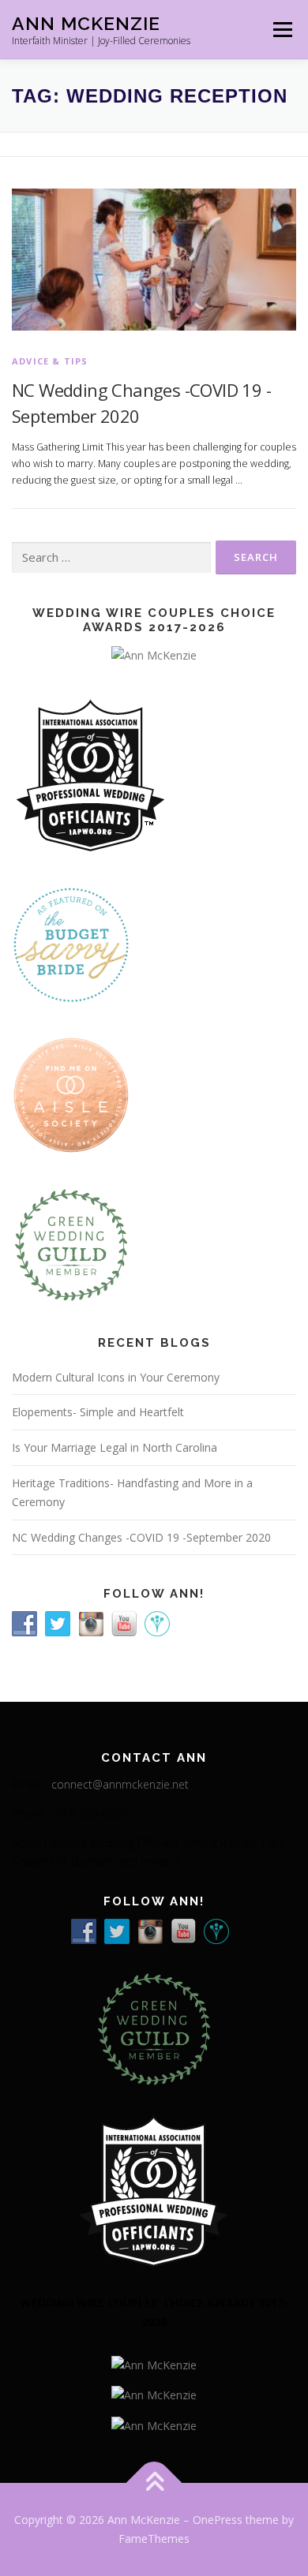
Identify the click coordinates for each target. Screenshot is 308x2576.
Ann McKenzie (86, 23)
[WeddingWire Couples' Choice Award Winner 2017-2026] (154, 2364)
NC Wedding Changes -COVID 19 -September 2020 (141, 1537)
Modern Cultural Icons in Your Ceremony (116, 1377)
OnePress (218, 2520)
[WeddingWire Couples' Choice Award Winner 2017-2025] (154, 2394)
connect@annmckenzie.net (120, 1784)
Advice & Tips (50, 361)
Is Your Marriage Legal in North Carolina (115, 1447)
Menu (282, 30)
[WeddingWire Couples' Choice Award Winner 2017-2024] (154, 2424)
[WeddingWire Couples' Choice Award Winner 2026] (154, 654)
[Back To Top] (154, 2483)
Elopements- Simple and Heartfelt (98, 1412)
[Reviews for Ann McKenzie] (71, 1243)
